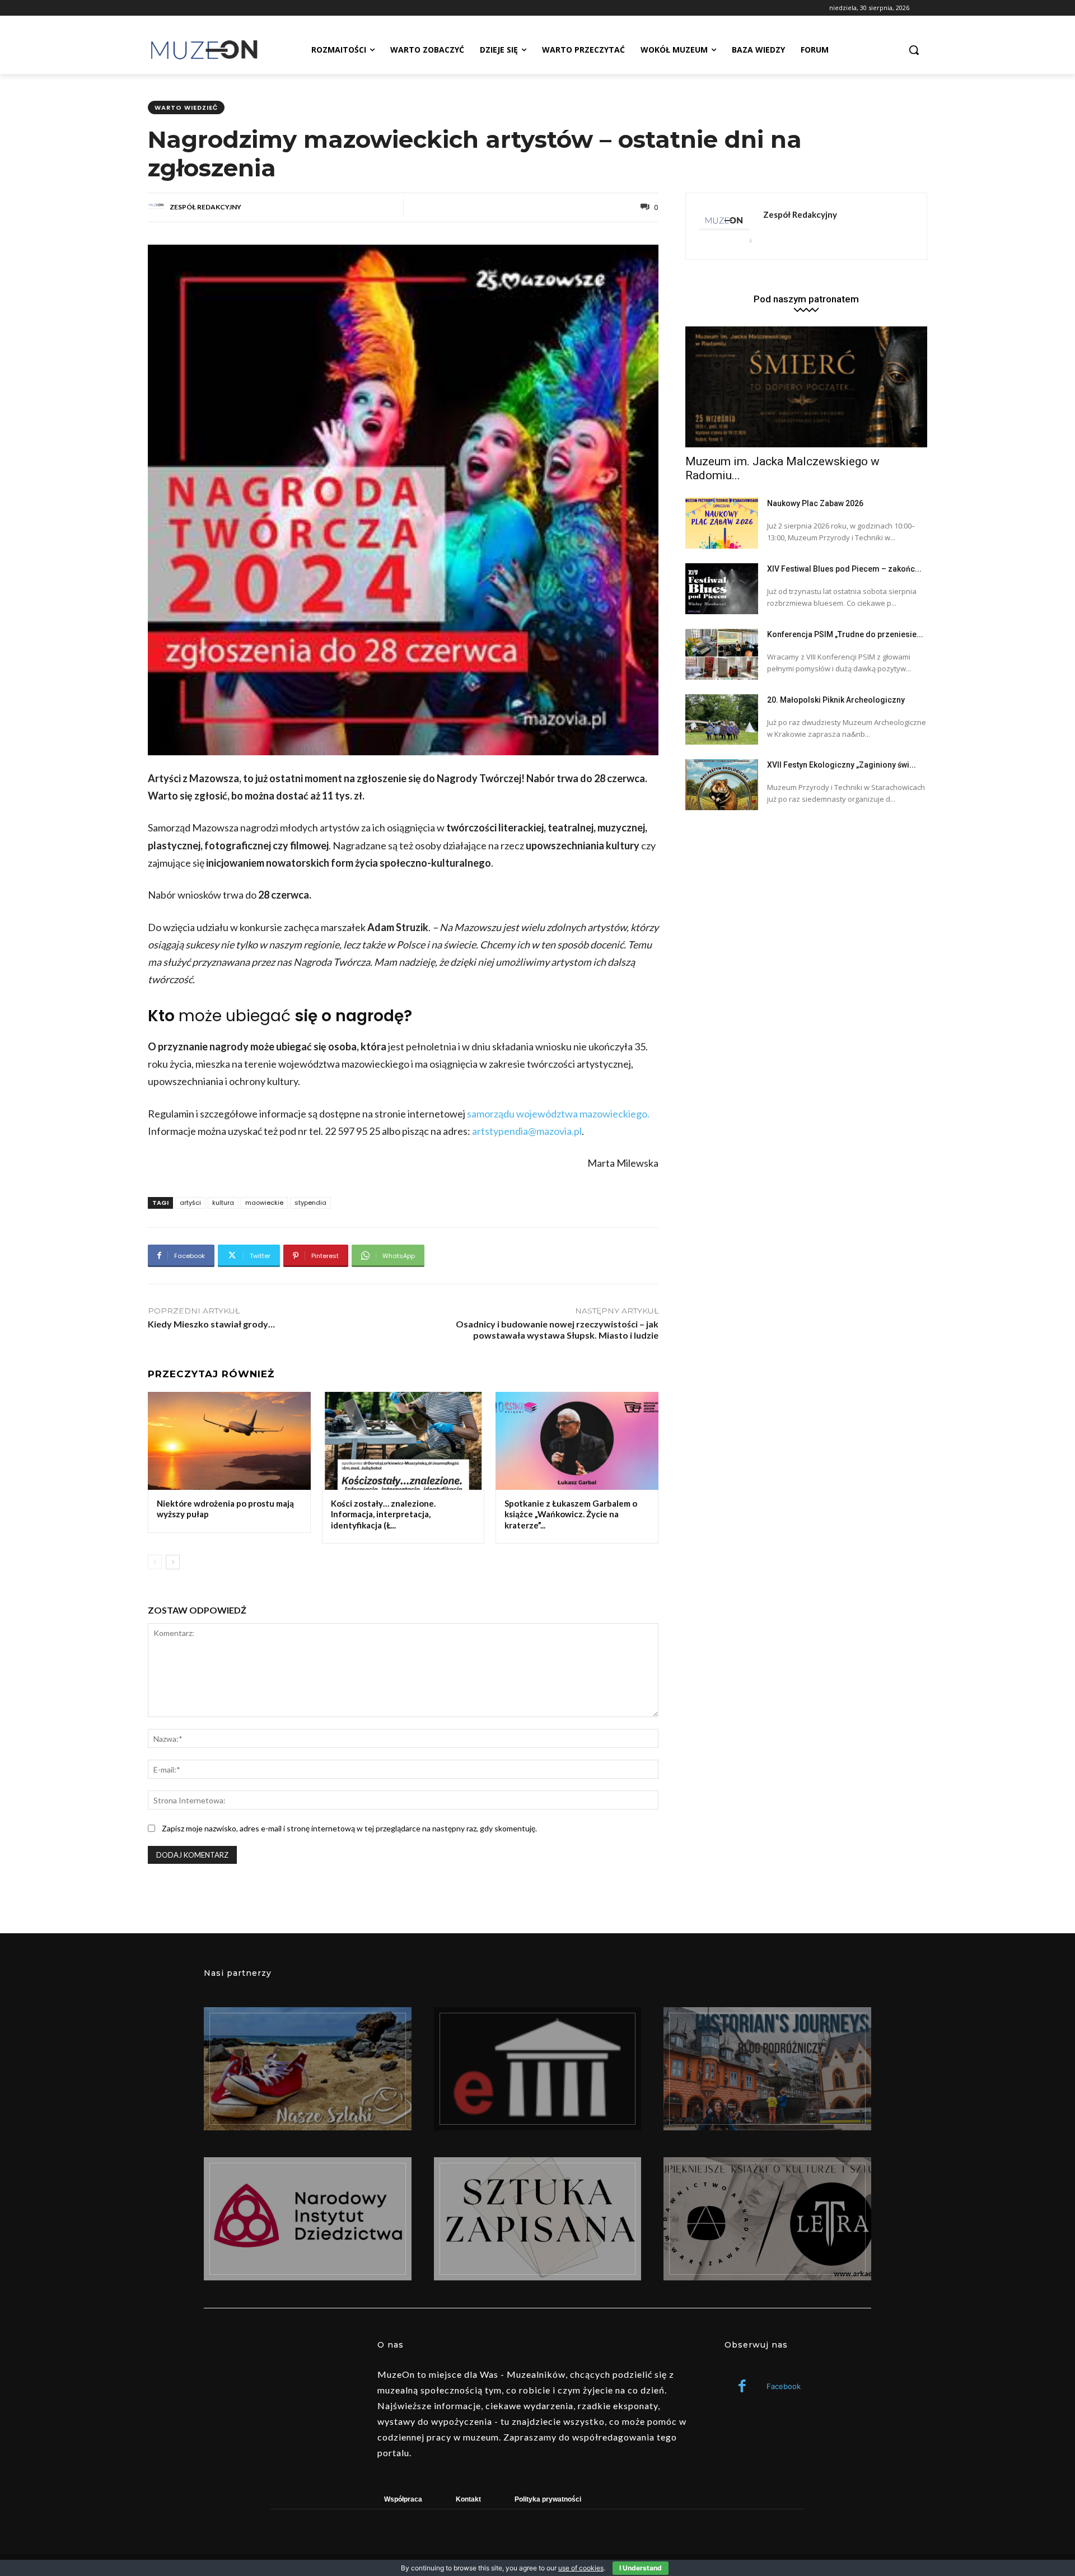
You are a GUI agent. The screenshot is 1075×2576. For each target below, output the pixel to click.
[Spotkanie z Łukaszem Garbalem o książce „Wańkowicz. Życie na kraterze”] (577, 1441)
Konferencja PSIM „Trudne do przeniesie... (845, 634)
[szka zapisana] (538, 2219)
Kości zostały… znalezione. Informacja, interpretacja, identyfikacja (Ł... (383, 1514)
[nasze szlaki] (308, 2069)
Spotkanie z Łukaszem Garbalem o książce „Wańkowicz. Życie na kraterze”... (571, 1514)
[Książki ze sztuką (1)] (767, 2219)
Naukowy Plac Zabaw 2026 (815, 503)
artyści (190, 1203)
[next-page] (173, 1562)
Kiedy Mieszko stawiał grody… (211, 1324)
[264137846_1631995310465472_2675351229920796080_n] (767, 2069)
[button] (914, 50)
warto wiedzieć (186, 107)
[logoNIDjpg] (308, 2219)
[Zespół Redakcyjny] (158, 207)
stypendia (310, 1203)
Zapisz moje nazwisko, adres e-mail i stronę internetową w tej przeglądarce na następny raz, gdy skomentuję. (349, 1828)
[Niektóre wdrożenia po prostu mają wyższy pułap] (229, 1441)
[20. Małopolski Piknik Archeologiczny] (722, 720)
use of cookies (581, 2568)
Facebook (784, 2386)
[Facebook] (742, 2387)
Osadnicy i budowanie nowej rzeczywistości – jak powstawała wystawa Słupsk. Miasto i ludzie (557, 1330)
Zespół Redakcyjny (205, 207)
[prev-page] (155, 1562)
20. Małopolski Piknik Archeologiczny (836, 700)
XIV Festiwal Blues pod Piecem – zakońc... (844, 569)
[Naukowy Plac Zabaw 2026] (722, 523)
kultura (223, 1203)
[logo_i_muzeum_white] (538, 2069)
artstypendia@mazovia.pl (527, 1131)
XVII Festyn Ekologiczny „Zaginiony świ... (842, 765)
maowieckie (264, 1203)
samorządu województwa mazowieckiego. (558, 1114)
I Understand (641, 2568)
